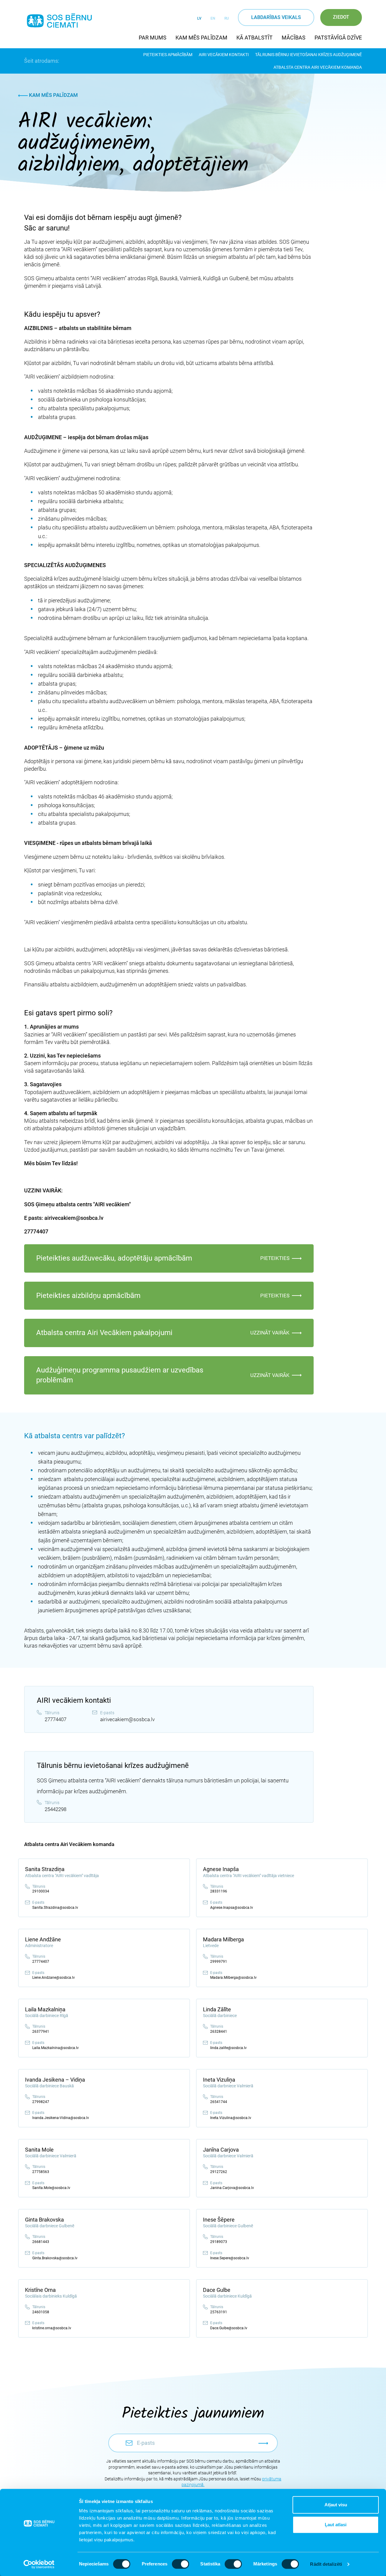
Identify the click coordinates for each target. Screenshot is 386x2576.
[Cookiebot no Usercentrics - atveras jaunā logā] (39, 2564)
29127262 (219, 2172)
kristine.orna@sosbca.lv (52, 2328)
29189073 (219, 2242)
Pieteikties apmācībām (168, 55)
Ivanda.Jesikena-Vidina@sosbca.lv (61, 2118)
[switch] (180, 2564)
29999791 (219, 1962)
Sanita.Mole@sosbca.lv (51, 2188)
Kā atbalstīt (255, 38)
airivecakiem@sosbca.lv (127, 1719)
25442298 (55, 1809)
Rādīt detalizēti (326, 2564)
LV (199, 18)
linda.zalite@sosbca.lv (228, 2048)
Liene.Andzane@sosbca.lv (54, 1978)
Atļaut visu (336, 2505)
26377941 (41, 2032)
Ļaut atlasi (336, 2525)
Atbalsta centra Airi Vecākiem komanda (318, 67)
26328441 (219, 2032)
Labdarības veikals (276, 17)
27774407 (55, 1719)
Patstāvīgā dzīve (338, 38)
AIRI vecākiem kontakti (224, 55)
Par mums (153, 38)
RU (227, 18)
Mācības (294, 38)
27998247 (41, 2102)
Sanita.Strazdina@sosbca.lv (55, 1908)
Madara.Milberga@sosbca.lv (233, 1978)
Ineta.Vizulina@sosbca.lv (231, 2118)
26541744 (219, 2102)
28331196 (219, 1891)
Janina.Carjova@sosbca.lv (232, 2188)
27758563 (41, 2172)
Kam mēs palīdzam (201, 38)
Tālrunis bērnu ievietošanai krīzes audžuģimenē (308, 55)
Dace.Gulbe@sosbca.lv (229, 2328)
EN (213, 18)
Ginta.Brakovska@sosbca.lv (55, 2258)
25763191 (219, 2312)
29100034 (41, 1891)
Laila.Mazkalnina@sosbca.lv (55, 2048)
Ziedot (341, 17)
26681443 (41, 2242)
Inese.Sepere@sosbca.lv (230, 2258)
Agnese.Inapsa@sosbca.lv (232, 1908)
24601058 (41, 2312)
